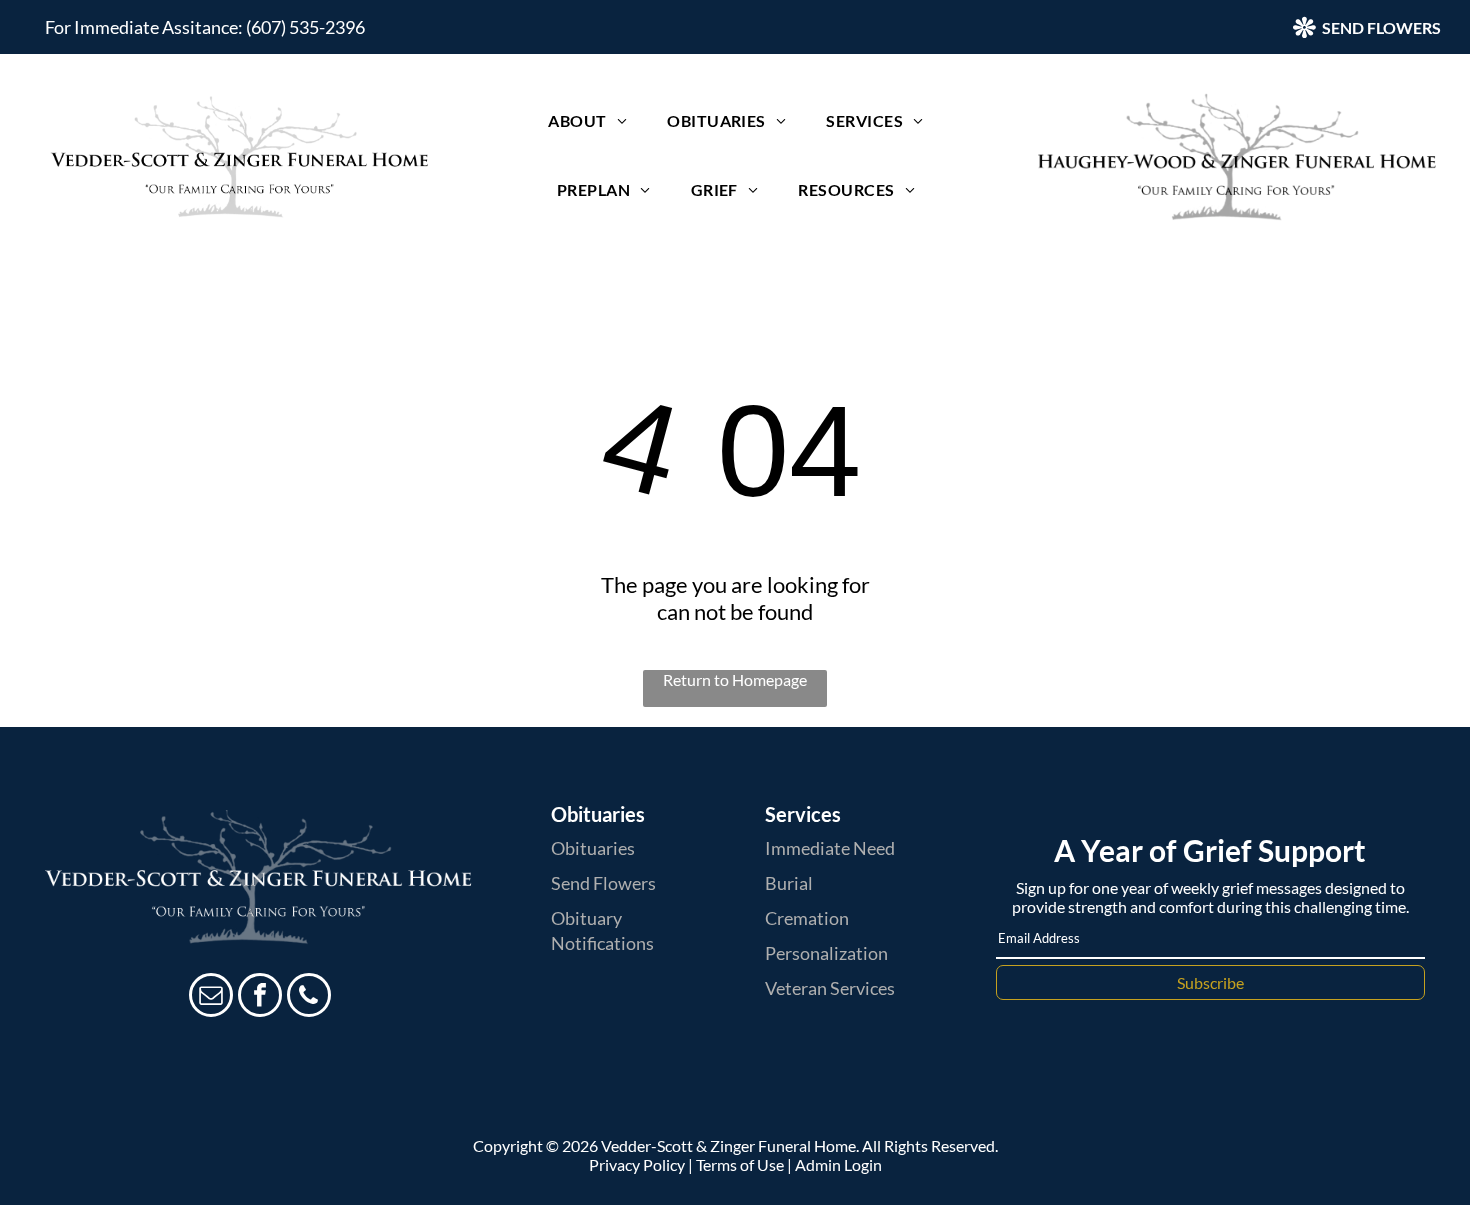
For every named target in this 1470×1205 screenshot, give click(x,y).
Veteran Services (830, 988)
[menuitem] (587, 120)
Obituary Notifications (602, 930)
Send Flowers (603, 883)
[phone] (309, 997)
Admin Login (838, 1164)
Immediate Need (830, 848)
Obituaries (593, 848)
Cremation (807, 918)
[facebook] (260, 997)
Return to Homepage (735, 679)
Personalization (826, 953)
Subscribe (1210, 982)
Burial (789, 883)
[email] (211, 997)
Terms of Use (740, 1164)
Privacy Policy (637, 1164)
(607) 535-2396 (305, 27)
